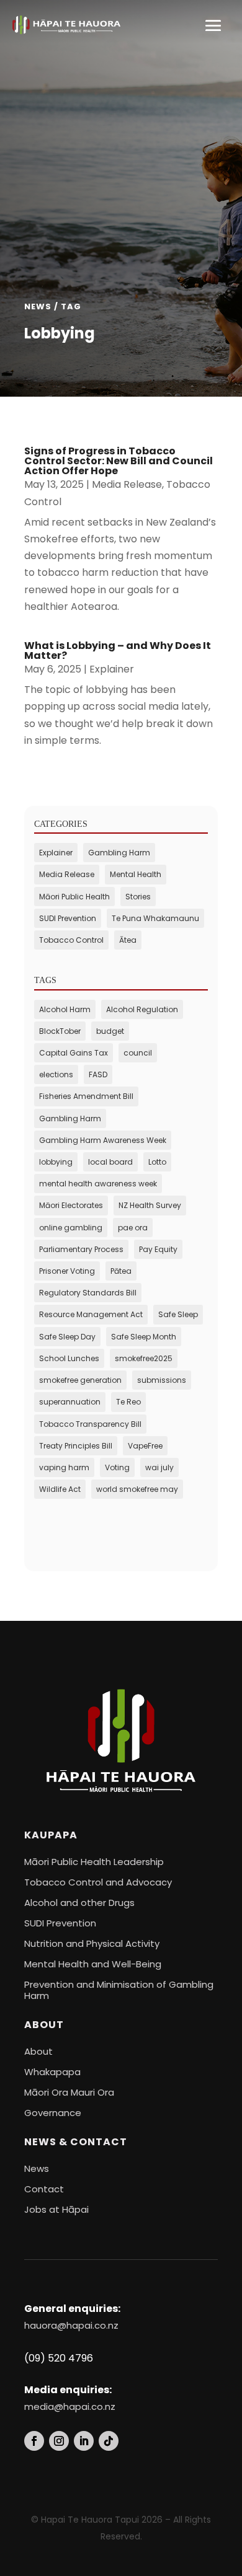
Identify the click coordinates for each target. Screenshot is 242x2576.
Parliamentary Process (81, 1249)
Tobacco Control (71, 940)
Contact (44, 2189)
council (138, 1053)
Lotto (157, 1162)
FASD (98, 1074)
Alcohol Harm (65, 1009)
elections (56, 1074)
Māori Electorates (71, 1205)
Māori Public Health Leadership (94, 1862)
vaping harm (64, 1467)
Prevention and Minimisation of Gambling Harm (119, 1990)
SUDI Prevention (68, 918)
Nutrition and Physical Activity (92, 1943)
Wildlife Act (60, 1489)
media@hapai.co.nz (70, 2406)
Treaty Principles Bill (76, 1446)
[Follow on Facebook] (34, 2441)
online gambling (71, 1228)
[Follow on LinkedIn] (84, 2441)
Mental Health (136, 874)
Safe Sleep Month (144, 1337)
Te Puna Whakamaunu (155, 918)
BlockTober (60, 1031)
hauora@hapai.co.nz (71, 2325)
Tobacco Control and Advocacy (98, 1882)
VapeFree (145, 1446)
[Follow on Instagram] (59, 2441)
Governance (53, 2113)
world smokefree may (137, 1489)
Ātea (128, 940)
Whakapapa (52, 2072)
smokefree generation (80, 1380)
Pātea (121, 1271)
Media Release (127, 484)
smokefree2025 (144, 1358)
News (37, 2168)
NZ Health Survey (150, 1205)
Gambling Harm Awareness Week (103, 1140)
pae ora (133, 1228)
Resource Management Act (91, 1314)
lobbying (56, 1162)
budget (110, 1031)
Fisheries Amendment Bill (86, 1096)
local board (110, 1162)
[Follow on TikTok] (109, 2441)
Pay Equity (158, 1249)
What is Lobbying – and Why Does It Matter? (118, 651)
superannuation (70, 1402)
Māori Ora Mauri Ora (69, 2092)
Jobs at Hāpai (56, 2209)
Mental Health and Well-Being (93, 1964)
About (38, 2051)
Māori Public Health (74, 897)
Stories (138, 897)
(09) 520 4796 (59, 2358)
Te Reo (128, 1402)
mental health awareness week (98, 1184)
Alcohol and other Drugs (79, 1903)
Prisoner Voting (67, 1271)
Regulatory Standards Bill (88, 1293)
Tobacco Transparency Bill (90, 1424)
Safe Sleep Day (67, 1337)
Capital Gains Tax (74, 1053)
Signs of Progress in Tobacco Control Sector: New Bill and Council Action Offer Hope (119, 461)
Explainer (112, 669)
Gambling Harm (119, 853)
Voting (117, 1467)
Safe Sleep (178, 1314)
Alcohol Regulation (142, 1009)
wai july (159, 1467)
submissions (162, 1380)
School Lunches (69, 1358)
